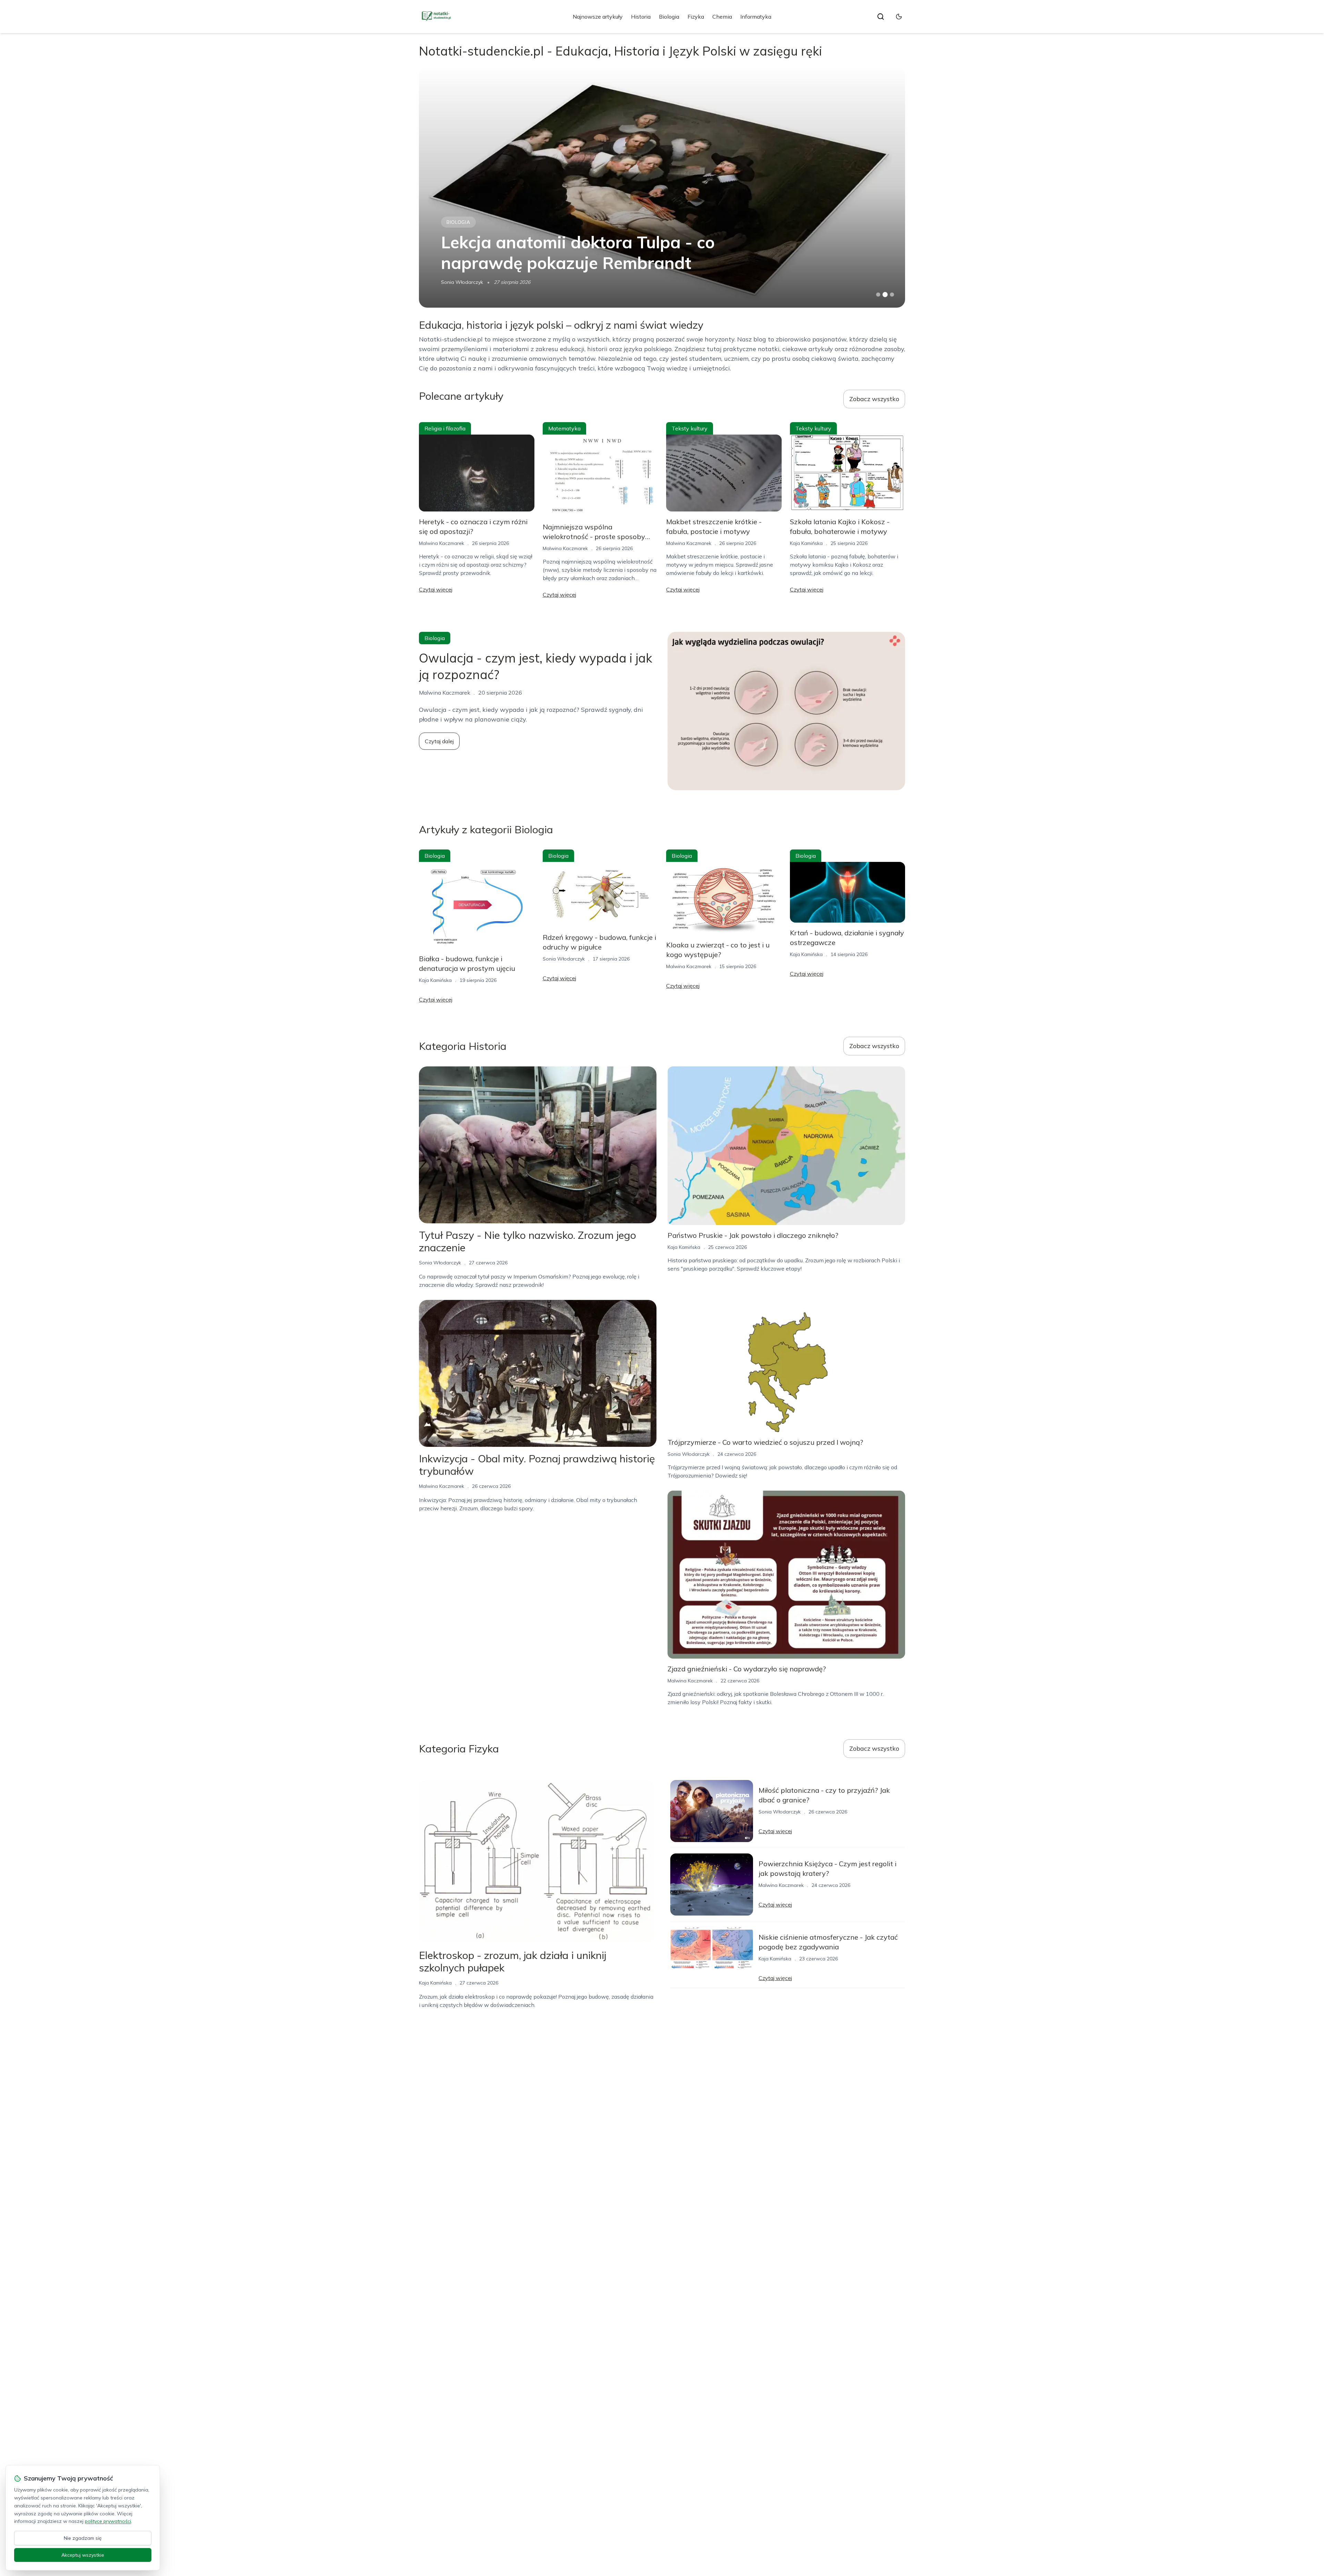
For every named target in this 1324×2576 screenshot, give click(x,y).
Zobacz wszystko (874, 399)
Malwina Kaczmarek (464, 282)
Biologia (669, 17)
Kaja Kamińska (806, 543)
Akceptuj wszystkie (83, 2555)
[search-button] (881, 17)
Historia (641, 17)
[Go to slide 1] (878, 295)
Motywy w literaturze (480, 222)
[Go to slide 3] (892, 295)
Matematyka (564, 428)
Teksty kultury (690, 428)
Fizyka (696, 17)
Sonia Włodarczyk (564, 959)
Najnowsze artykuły (598, 17)
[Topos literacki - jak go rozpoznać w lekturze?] (662, 187)
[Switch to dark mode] (899, 17)
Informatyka (756, 17)
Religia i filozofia (445, 428)
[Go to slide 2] (885, 295)
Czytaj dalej (439, 741)
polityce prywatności (108, 2521)
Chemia (722, 17)
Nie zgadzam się (83, 2538)
